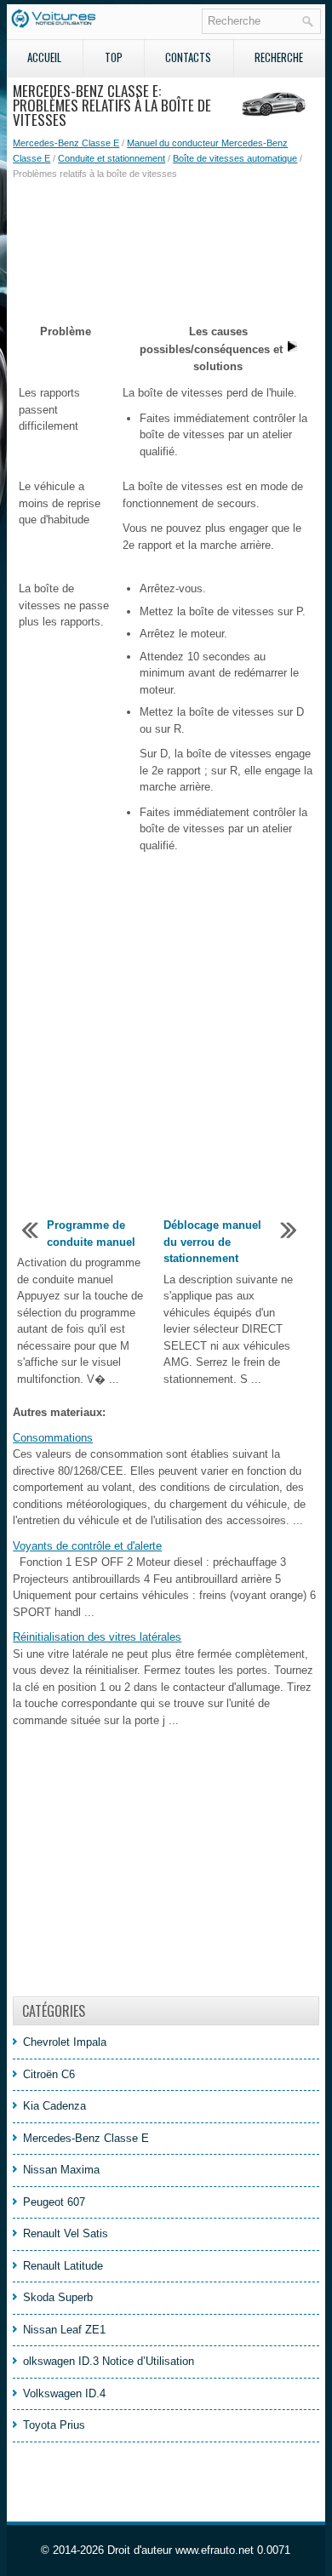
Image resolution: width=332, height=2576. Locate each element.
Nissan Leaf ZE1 (64, 2330)
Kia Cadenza (54, 2106)
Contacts (188, 57)
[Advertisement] (166, 241)
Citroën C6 (49, 2074)
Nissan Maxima (61, 2170)
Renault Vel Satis (66, 2233)
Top (114, 57)
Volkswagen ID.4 (64, 2393)
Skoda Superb (58, 2297)
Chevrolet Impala (65, 2042)
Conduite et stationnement (112, 158)
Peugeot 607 (54, 2202)
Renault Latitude (63, 2266)
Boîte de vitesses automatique (235, 158)
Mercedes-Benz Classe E (66, 143)
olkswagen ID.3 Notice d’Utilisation (109, 2361)
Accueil (44, 57)
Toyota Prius (54, 2425)
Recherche (279, 57)
